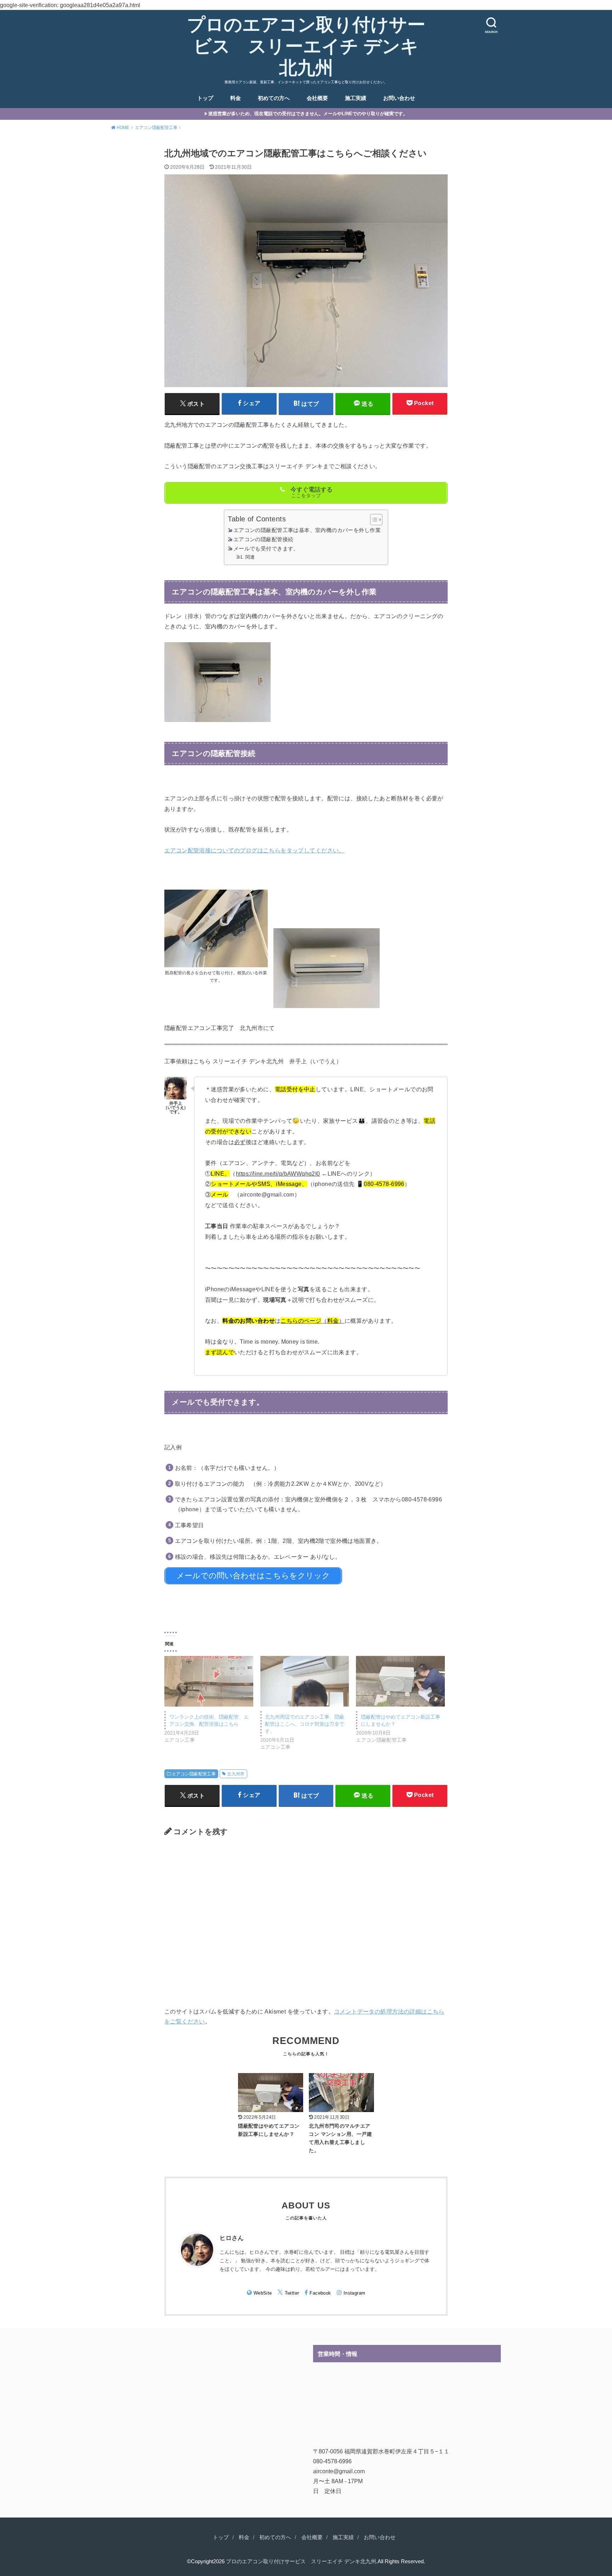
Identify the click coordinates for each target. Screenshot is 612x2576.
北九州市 (236, 1774)
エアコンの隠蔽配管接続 (263, 539)
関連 (250, 557)
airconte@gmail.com (339, 2471)
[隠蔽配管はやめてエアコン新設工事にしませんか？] (400, 1681)
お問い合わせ (399, 98)
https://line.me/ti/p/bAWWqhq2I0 (278, 1174)
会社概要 (317, 98)
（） (313, 1321)
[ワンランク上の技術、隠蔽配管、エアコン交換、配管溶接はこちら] (209, 1681)
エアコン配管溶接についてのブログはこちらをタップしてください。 (254, 850)
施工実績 (356, 98)
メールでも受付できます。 (266, 549)
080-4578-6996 (332, 2461)
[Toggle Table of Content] (373, 520)
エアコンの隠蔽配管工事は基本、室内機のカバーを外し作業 (307, 530)
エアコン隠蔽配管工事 (194, 1774)
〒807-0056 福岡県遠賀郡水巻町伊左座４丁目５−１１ (381, 2451)
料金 (236, 98)
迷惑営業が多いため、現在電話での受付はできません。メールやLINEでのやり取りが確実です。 (308, 114)
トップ (205, 98)
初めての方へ (274, 98)
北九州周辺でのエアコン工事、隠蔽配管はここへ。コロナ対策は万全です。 (305, 1724)
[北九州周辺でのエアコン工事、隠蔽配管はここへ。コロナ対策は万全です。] (305, 1681)
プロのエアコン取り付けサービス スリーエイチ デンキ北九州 (306, 46)
